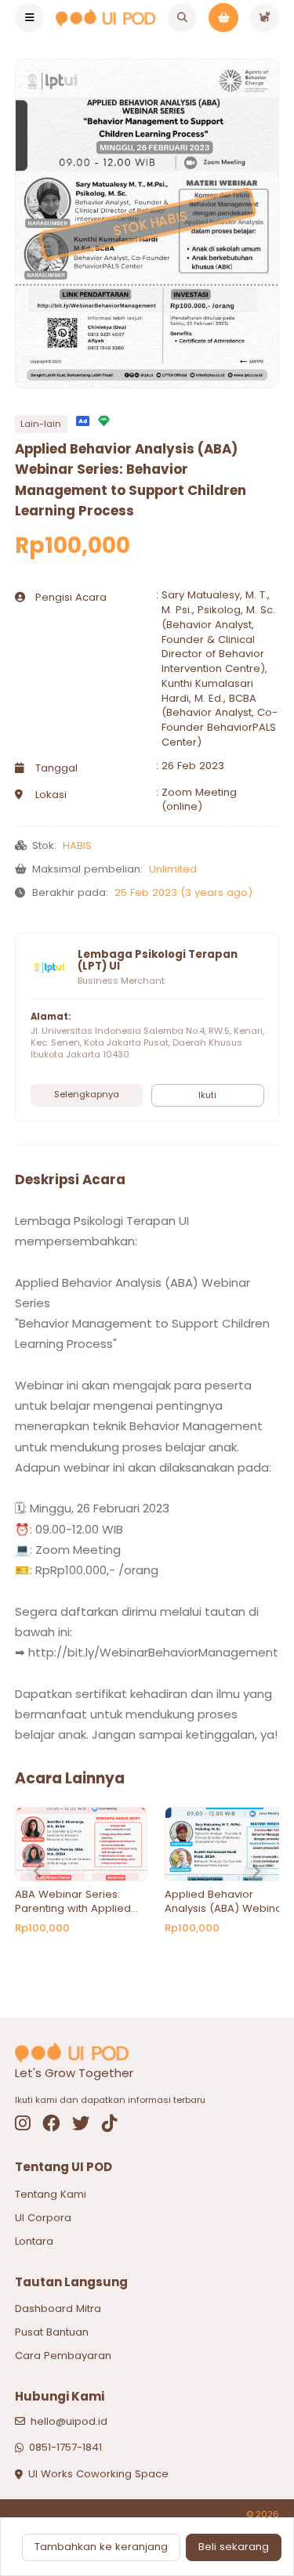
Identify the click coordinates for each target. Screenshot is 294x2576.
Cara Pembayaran (63, 2356)
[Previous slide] (38, 1871)
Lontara (34, 2241)
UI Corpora (43, 2218)
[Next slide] (256, 1871)
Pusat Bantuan (52, 2332)
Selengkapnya (87, 1094)
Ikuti (207, 1095)
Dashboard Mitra (58, 2309)
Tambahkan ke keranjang (101, 2547)
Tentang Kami (51, 2194)
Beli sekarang (234, 2547)
